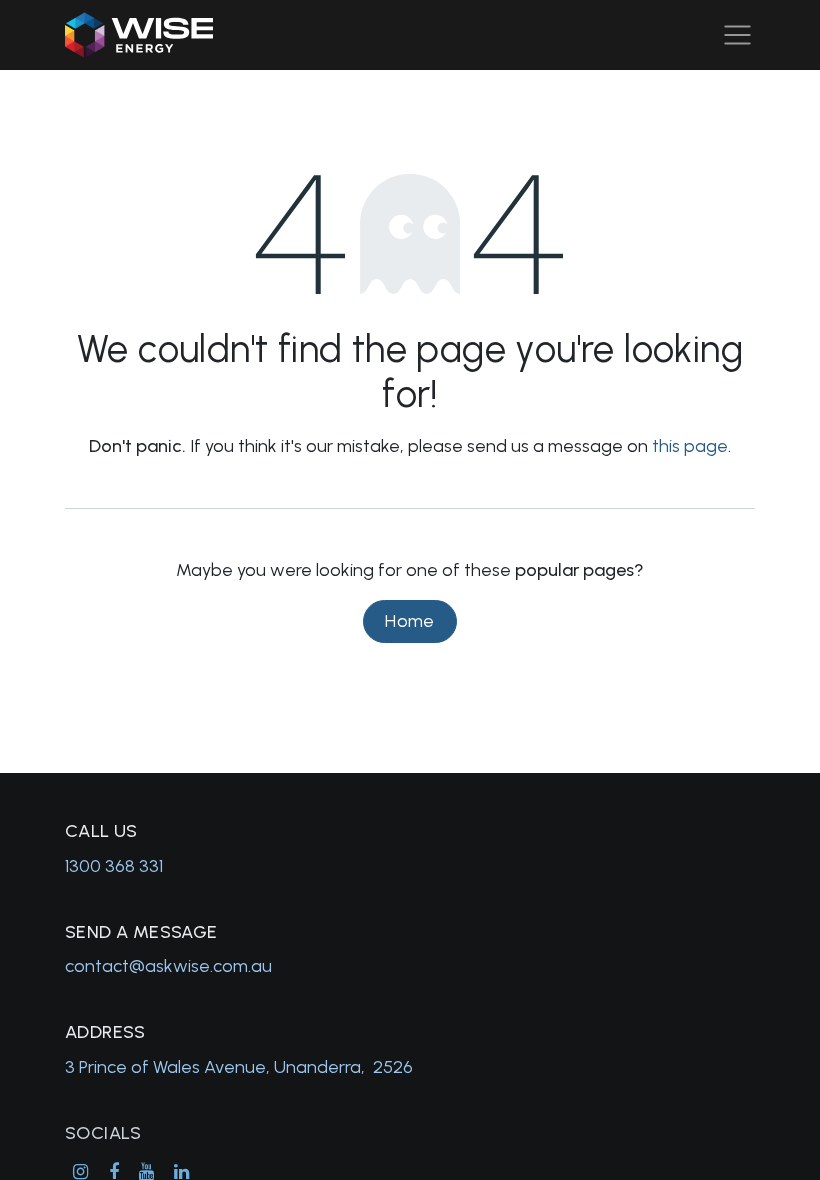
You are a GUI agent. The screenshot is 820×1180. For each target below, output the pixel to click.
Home (410, 621)
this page (690, 446)
